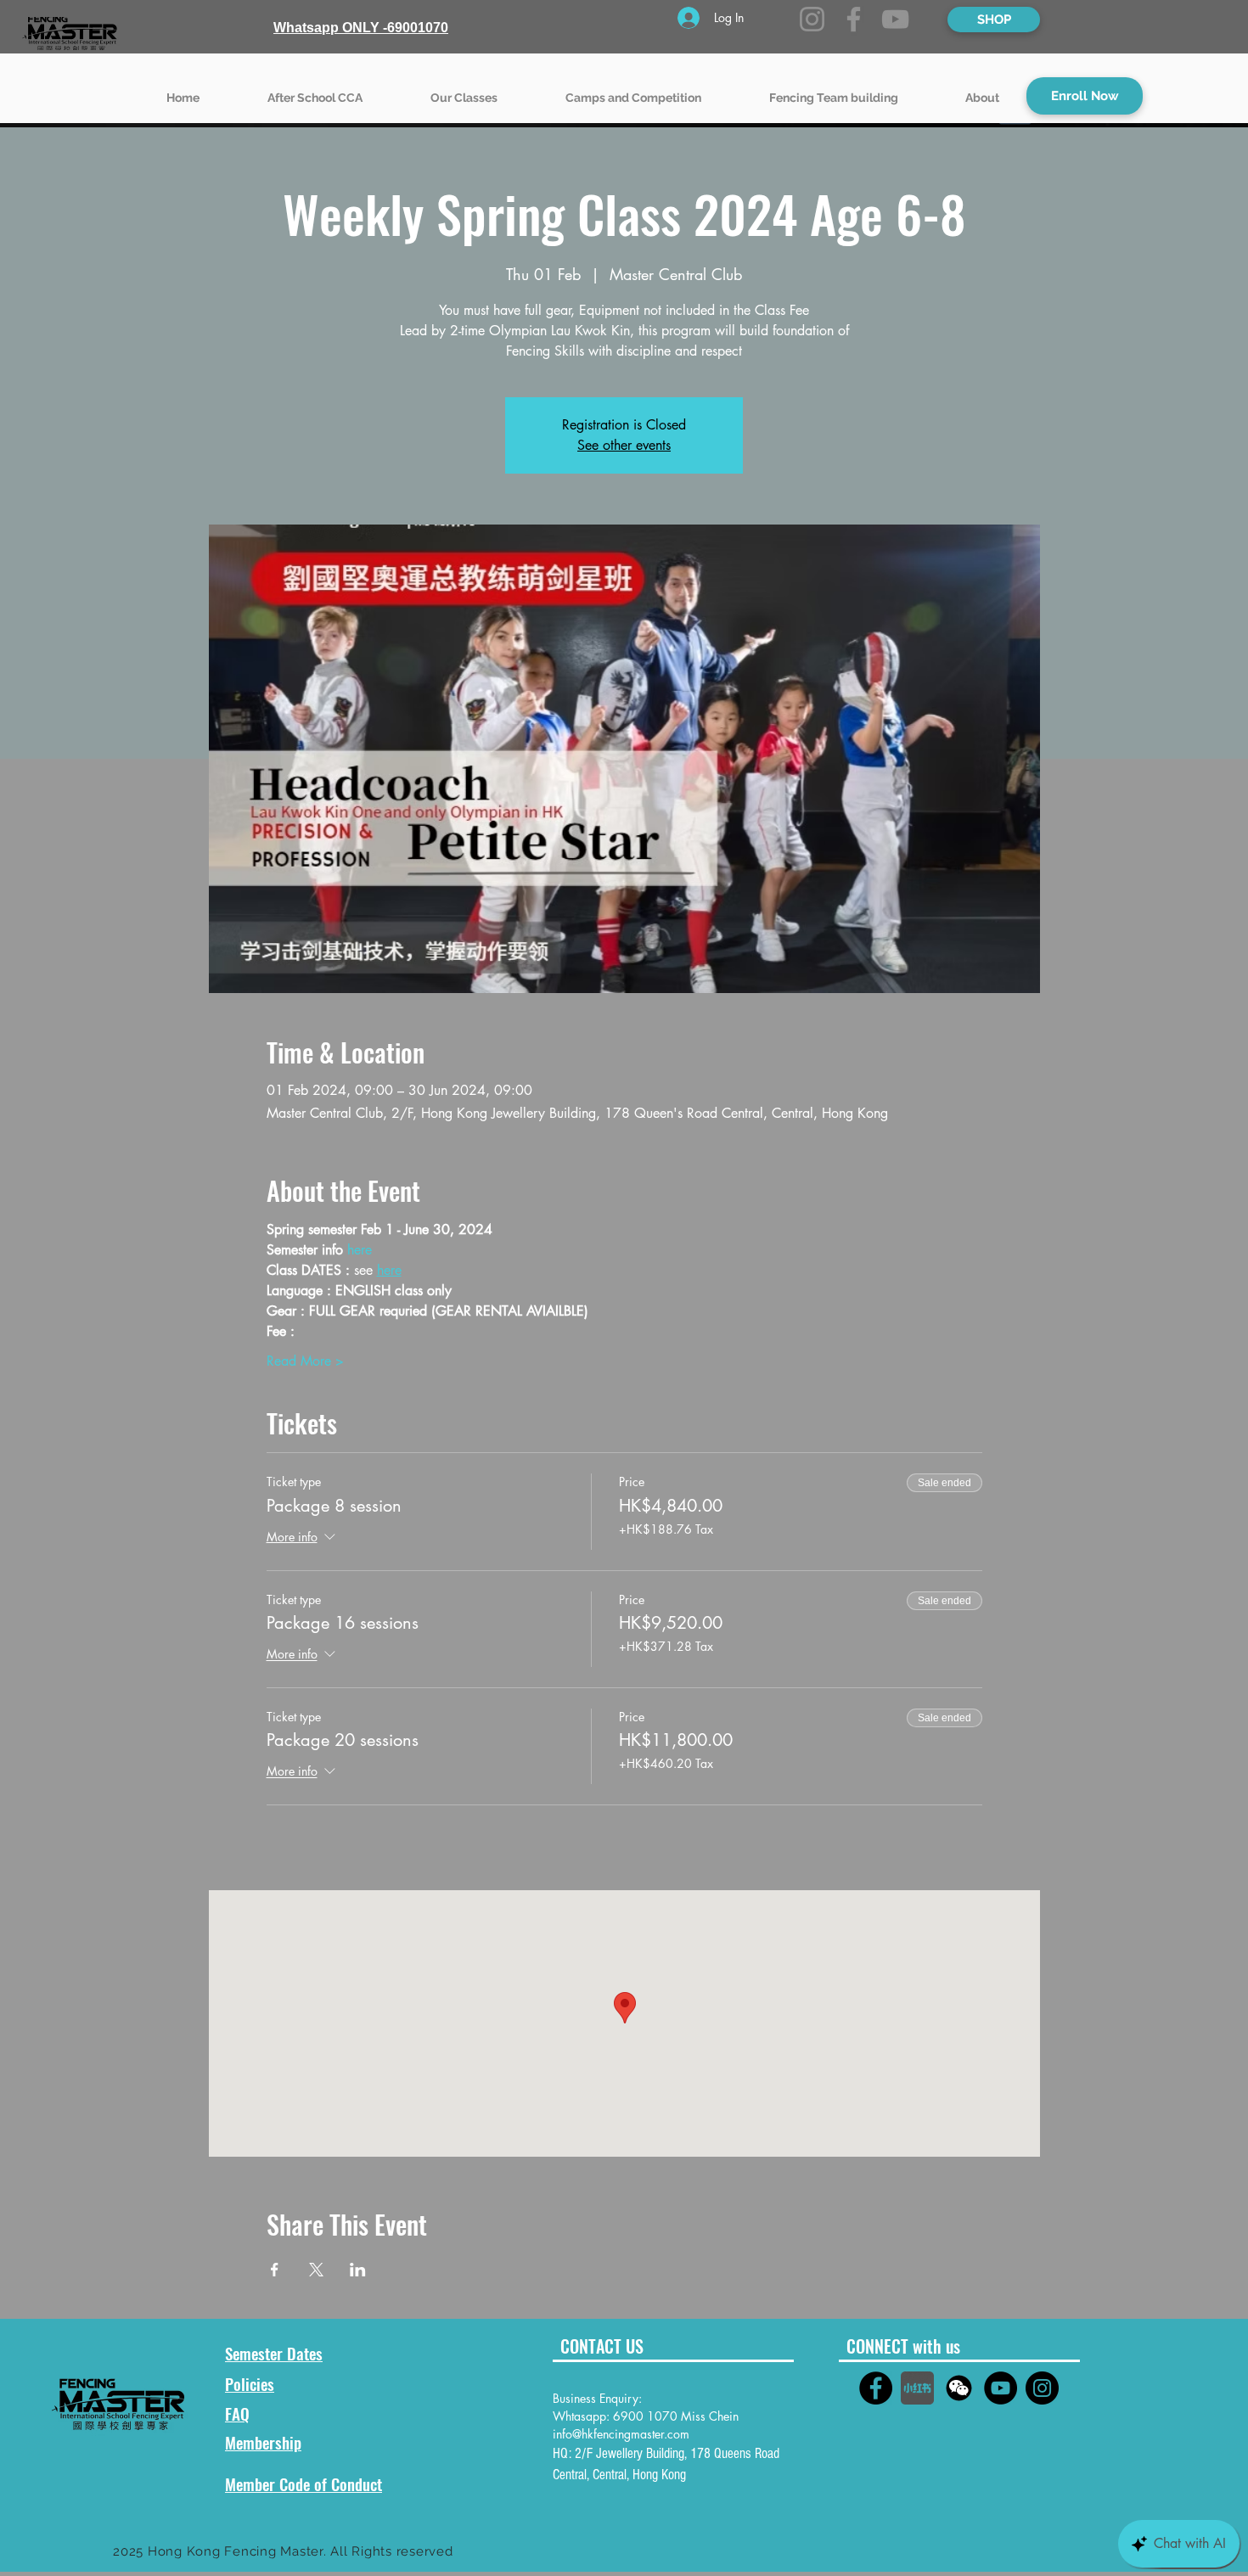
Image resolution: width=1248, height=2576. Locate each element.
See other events (624, 445)
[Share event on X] (316, 2270)
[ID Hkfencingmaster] (959, 2388)
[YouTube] (895, 19)
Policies (250, 2383)
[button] (464, 90)
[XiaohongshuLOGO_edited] (917, 2388)
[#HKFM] (876, 2388)
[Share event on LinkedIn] (358, 2270)
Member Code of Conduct (304, 2483)
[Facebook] (854, 19)
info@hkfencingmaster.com (621, 2434)
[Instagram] (812, 19)
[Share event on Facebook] (275, 2270)
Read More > (305, 1361)
